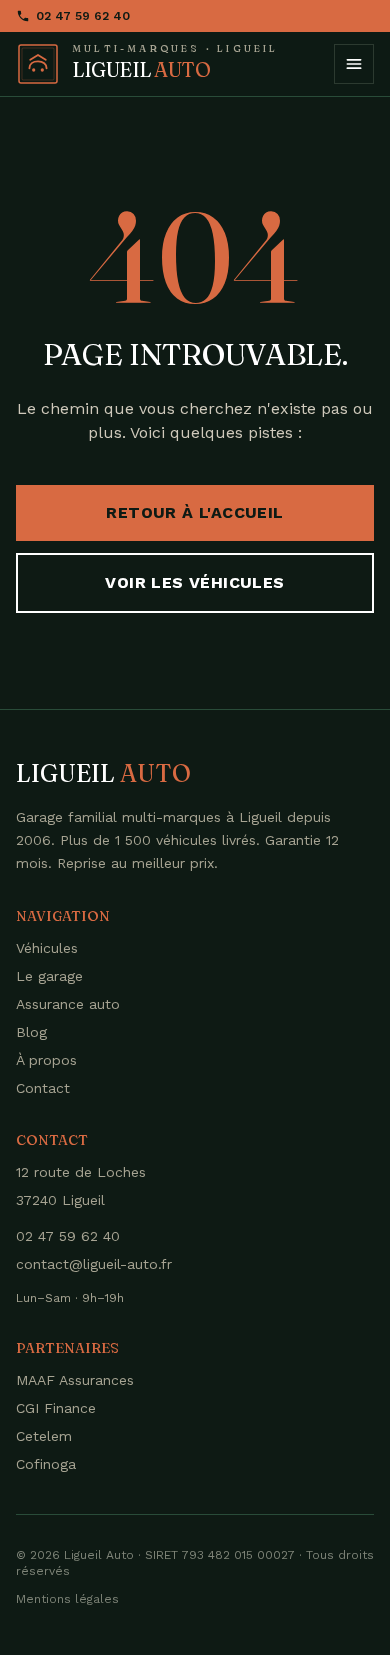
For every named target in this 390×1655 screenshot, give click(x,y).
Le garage (49, 976)
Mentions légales (67, 1599)
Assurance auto (68, 1004)
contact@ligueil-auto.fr (94, 1264)
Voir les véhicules (194, 582)
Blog (31, 1032)
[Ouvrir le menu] (354, 64)
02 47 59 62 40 (83, 16)
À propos (46, 1060)
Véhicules (47, 948)
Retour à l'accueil (194, 512)
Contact (43, 1088)
